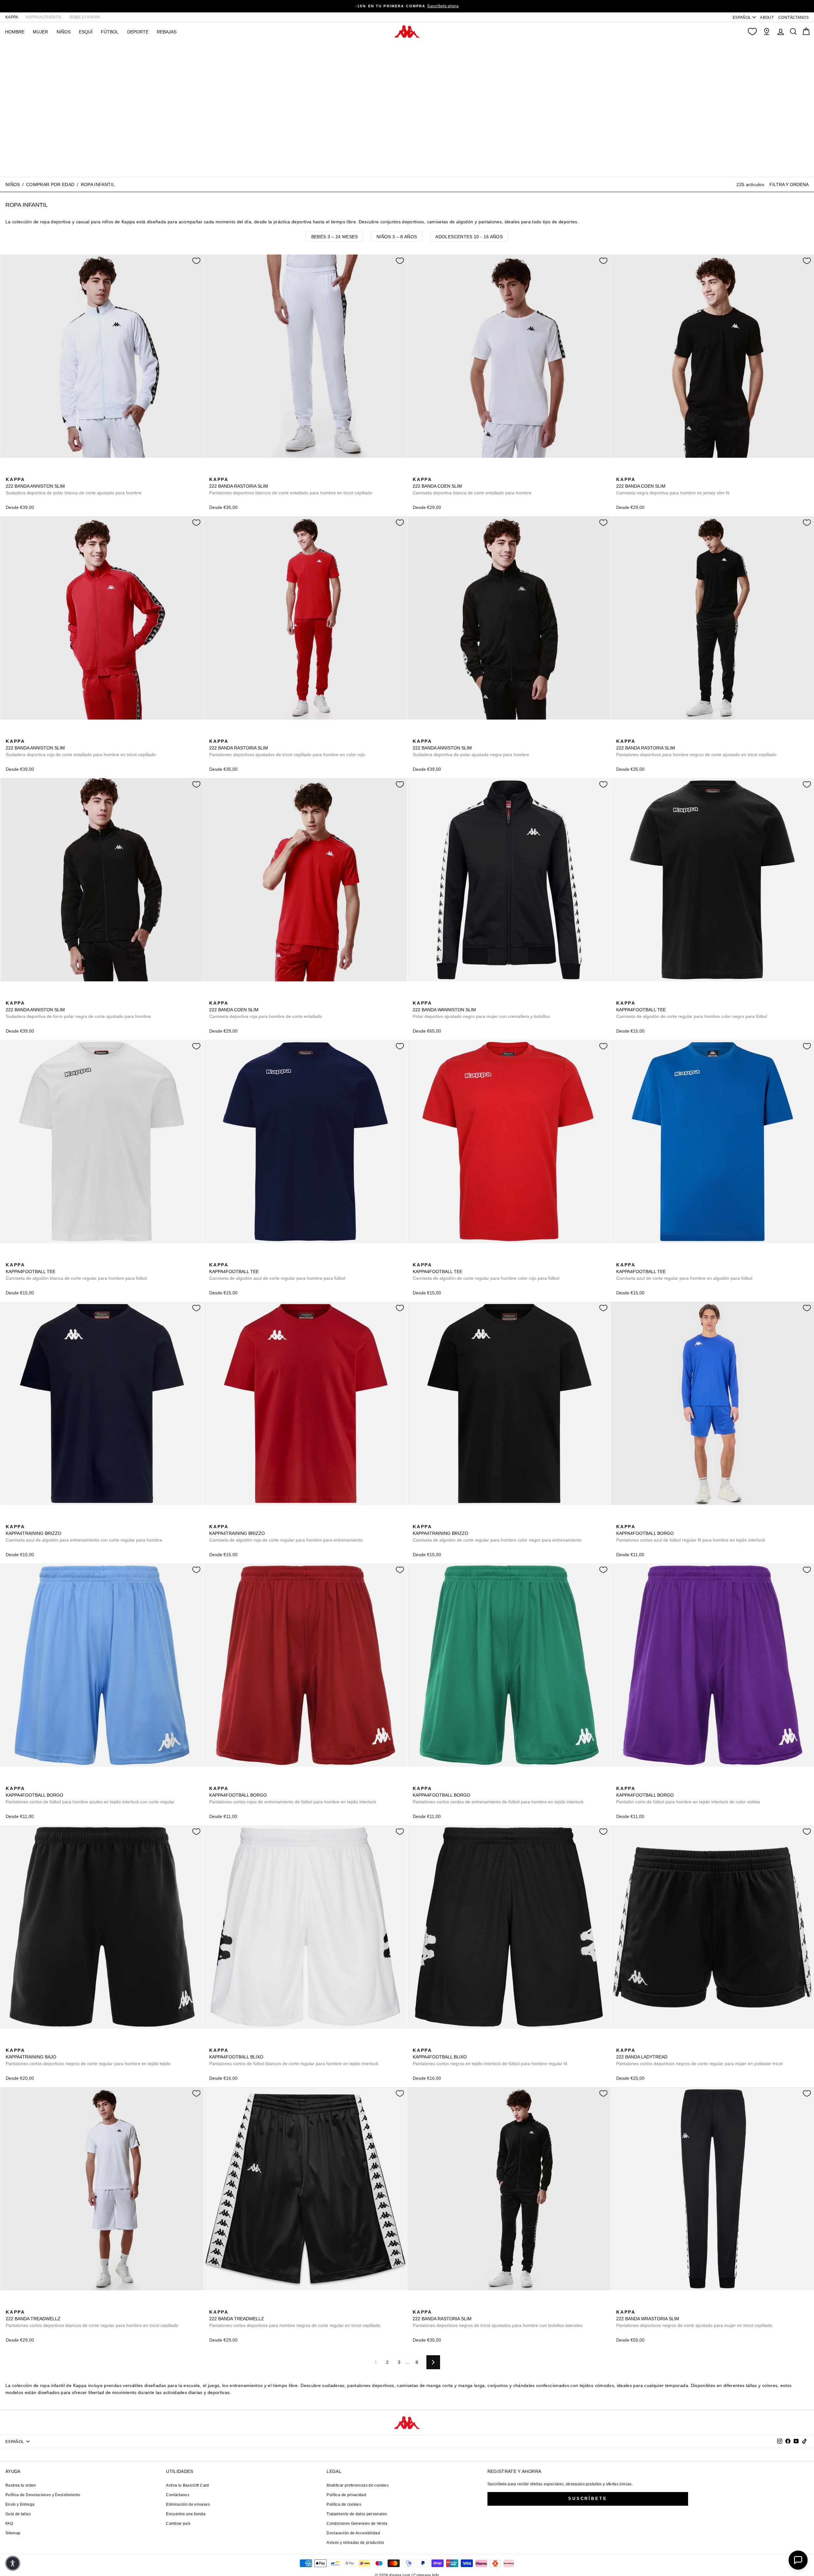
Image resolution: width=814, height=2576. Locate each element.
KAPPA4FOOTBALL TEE (692, 1010)
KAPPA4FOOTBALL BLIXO (294, 2057)
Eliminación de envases (188, 2504)
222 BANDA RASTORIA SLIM (291, 486)
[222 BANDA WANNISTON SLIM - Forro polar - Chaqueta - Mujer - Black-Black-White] (447, 996)
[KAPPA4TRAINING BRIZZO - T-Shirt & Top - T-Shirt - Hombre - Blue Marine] (10, 1520)
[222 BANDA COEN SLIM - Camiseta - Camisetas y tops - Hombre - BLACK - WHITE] (620, 472)
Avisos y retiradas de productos (355, 2543)
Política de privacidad (346, 2495)
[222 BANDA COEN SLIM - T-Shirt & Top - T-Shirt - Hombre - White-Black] (437, 472)
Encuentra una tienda (186, 2514)
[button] (13, 2563)
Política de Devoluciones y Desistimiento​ (43, 2495)
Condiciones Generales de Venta (357, 2524)
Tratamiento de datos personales (357, 2514)
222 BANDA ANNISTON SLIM (74, 486)
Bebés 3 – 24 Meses (335, 237)
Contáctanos (178, 2495)
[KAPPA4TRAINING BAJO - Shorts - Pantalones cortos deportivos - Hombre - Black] (10, 2043)
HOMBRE (15, 32)
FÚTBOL (110, 32)
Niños (13, 184)
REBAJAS (167, 32)
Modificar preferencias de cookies (358, 2485)
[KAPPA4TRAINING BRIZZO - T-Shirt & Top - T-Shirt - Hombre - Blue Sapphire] (30, 1520)
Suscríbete (588, 2499)
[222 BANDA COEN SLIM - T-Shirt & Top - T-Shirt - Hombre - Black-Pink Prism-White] (447, 472)
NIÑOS (64, 32)
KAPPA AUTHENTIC (44, 17)
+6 (661, 1519)
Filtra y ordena (789, 184)
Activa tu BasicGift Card (187, 2485)
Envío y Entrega (20, 2504)
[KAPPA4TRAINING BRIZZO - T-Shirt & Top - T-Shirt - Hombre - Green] (40, 1520)
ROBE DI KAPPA (85, 17)
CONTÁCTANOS (793, 17)
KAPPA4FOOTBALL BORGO (691, 1533)
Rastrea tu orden (21, 2485)
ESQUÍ (86, 32)
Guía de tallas (18, 2514)
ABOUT (767, 17)
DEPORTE (138, 32)
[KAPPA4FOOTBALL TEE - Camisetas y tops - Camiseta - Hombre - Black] (620, 996)
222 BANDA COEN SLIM (472, 486)
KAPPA (12, 17)
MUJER (40, 32)
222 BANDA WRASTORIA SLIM (694, 2319)
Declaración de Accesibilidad (353, 2533)
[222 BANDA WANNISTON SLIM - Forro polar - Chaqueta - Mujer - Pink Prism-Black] (427, 996)
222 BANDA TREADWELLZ (92, 2319)
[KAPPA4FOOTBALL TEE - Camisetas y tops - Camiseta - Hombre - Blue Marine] (631, 996)
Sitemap (13, 2533)
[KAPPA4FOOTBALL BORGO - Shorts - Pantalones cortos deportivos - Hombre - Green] (417, 1781)
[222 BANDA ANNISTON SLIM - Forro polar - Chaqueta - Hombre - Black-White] (40, 472)
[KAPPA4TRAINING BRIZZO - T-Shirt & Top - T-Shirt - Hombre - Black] (20, 1520)
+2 (50, 472)
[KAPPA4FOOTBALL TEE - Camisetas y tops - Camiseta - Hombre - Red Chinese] (651, 996)
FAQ (9, 2524)
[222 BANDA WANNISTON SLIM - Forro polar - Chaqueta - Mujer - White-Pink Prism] (437, 996)
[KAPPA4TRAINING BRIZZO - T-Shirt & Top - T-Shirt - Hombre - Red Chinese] (213, 1520)
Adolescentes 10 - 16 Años (469, 237)
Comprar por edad (50, 184)
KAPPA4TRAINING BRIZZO (84, 1533)
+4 (457, 472)
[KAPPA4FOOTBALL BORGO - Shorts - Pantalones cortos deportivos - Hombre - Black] (631, 1520)
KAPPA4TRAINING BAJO (88, 2057)
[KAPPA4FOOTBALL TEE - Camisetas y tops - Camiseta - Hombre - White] (10, 1258)
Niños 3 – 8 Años (397, 237)
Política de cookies (344, 2504)
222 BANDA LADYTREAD (699, 2057)
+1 (661, 995)
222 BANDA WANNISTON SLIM (481, 1010)
